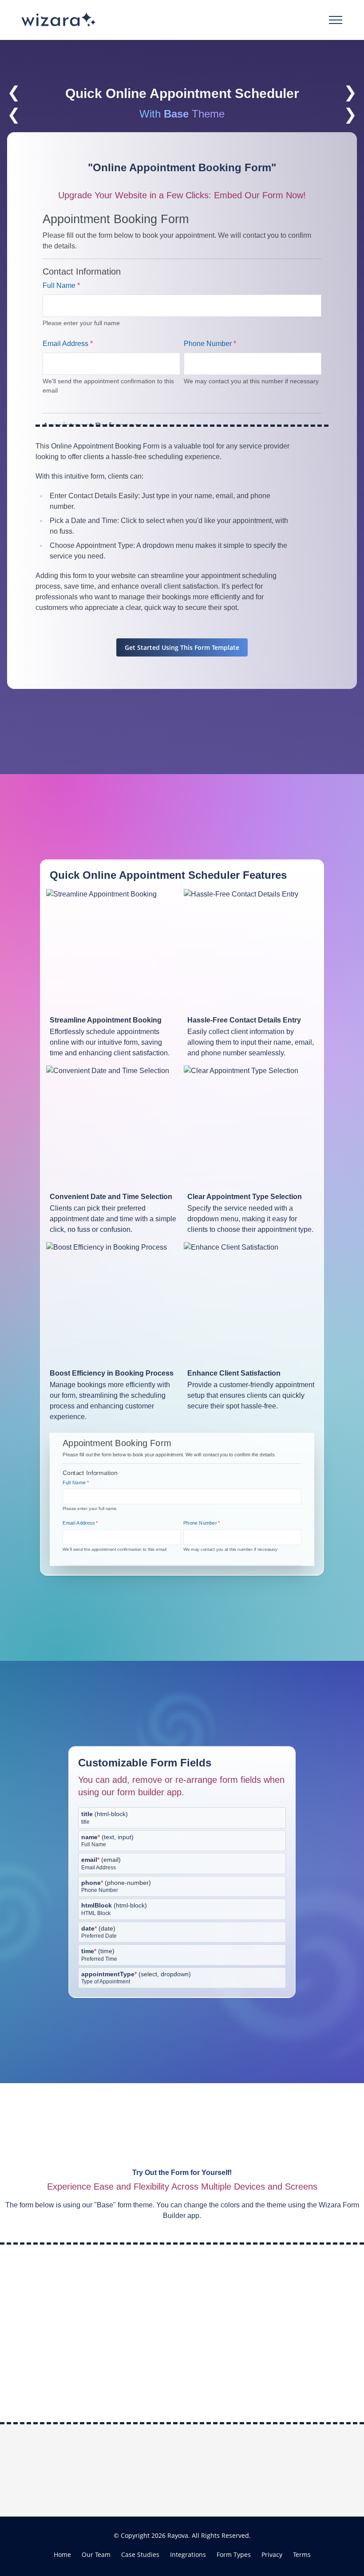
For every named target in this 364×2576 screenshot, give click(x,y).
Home (62, 2554)
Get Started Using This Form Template (182, 647)
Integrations (188, 2554)
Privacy (272, 2554)
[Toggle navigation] (336, 20)
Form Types (234, 2554)
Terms (302, 2554)
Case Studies (140, 2554)
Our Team (96, 2554)
